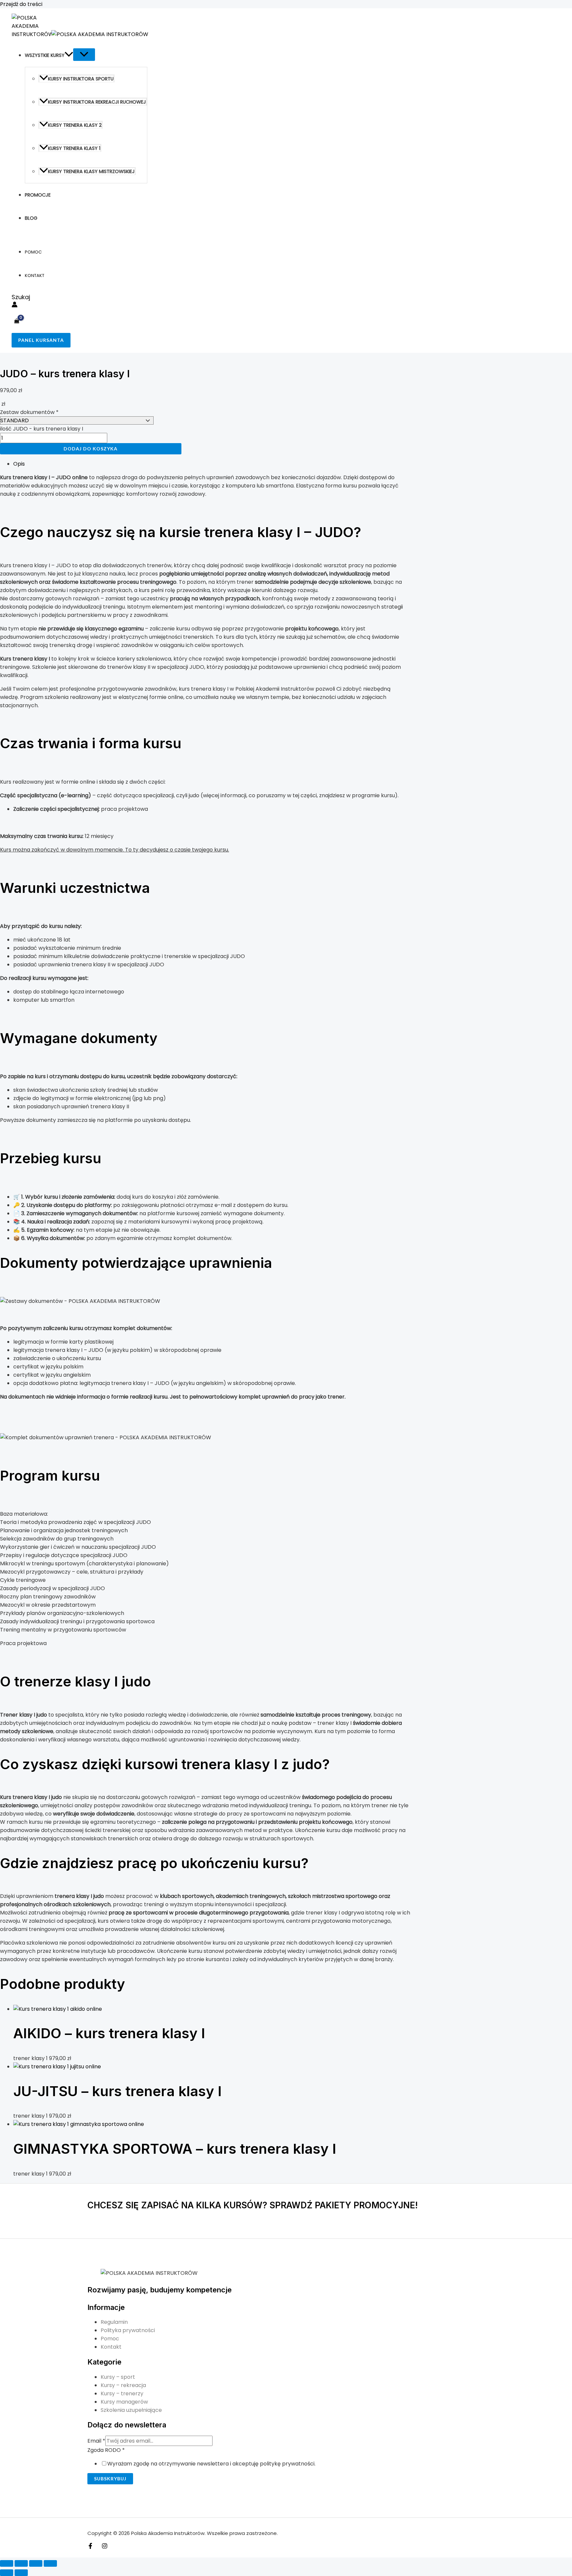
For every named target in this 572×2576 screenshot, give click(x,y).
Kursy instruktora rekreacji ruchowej (97, 102)
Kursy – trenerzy (122, 2393)
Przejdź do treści (21, 4)
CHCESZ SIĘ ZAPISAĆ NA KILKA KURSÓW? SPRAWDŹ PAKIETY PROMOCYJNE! (253, 2205)
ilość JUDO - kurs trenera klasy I (42, 429)
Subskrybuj (110, 2479)
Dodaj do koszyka (91, 449)
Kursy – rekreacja (123, 2385)
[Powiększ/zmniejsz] (7, 2563)
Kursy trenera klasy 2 (75, 125)
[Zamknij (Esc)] (50, 2563)
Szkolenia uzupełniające (131, 2410)
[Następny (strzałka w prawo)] (21, 2573)
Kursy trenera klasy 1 (74, 148)
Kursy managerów (124, 2402)
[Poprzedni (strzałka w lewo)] (7, 2573)
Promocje (38, 195)
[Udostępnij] (36, 2563)
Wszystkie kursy (45, 55)
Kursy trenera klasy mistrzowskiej (91, 171)
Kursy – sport (118, 2377)
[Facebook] (90, 2547)
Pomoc (33, 252)
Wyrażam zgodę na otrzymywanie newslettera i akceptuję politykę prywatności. (211, 2464)
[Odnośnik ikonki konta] (15, 306)
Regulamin (114, 2322)
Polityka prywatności (128, 2330)
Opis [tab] (19, 464)
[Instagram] (105, 2547)
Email (96, 2441)
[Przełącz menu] (84, 55)
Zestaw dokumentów (29, 412)
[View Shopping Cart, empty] (17, 322)
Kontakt (35, 276)
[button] (69, 55)
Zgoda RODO (106, 2450)
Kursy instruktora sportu (81, 79)
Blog (31, 218)
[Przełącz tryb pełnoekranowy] (21, 2563)
